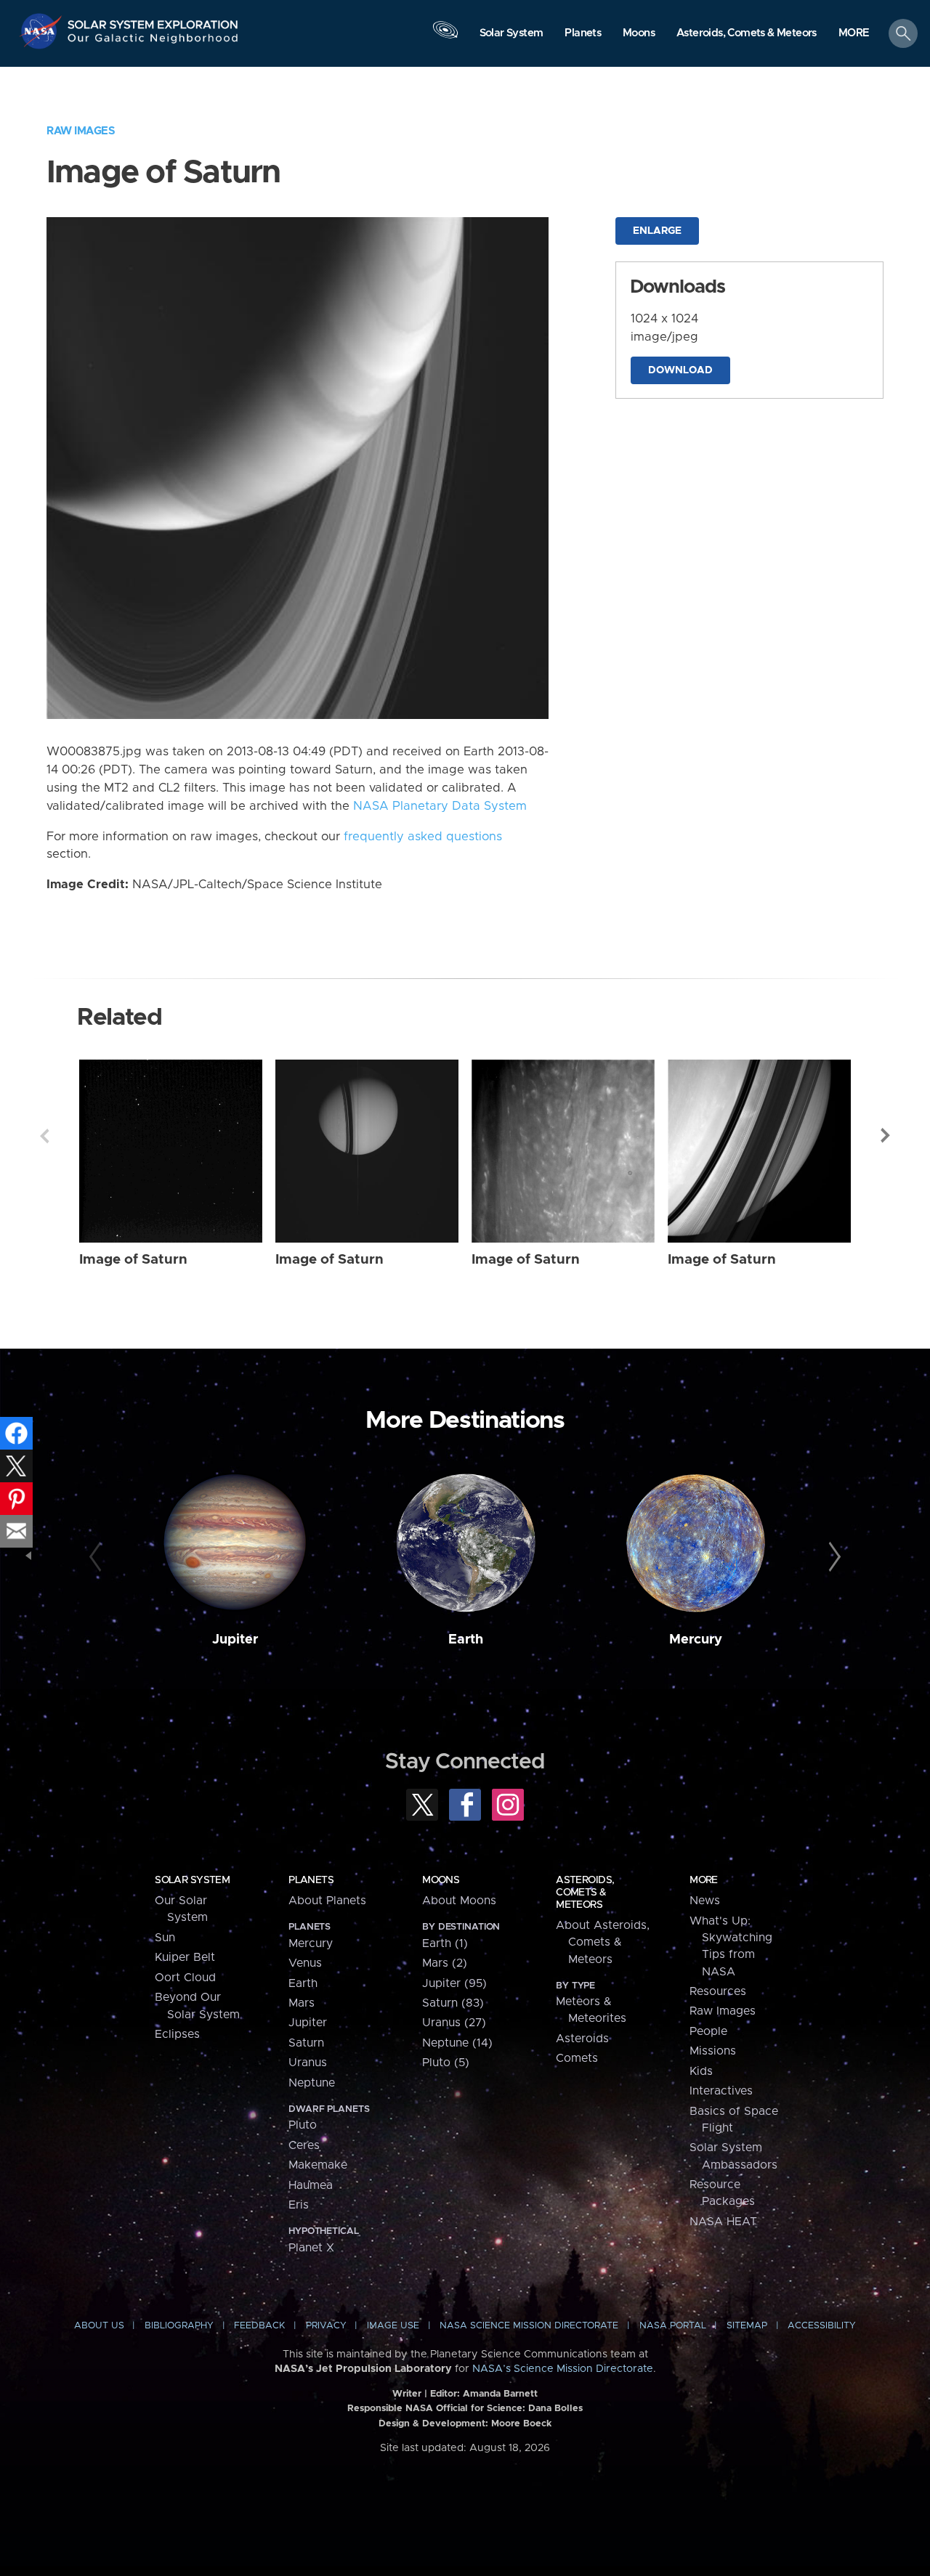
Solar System (192, 1880)
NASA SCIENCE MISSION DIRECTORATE (529, 2326)
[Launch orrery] (445, 37)
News (705, 1901)
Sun (165, 1938)
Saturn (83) (453, 2003)
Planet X (311, 2248)
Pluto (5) (446, 2063)
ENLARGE (657, 231)
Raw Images (81, 131)
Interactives (721, 2091)
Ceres (304, 2145)
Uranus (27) (454, 2023)
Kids (701, 2071)
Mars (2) (445, 1963)
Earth (466, 1640)
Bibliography (179, 2326)
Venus (305, 1963)
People (708, 2031)
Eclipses (177, 2034)
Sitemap (747, 2326)
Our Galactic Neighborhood (153, 42)
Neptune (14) (457, 2043)
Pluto (303, 2125)
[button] (854, 34)
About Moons (459, 1901)
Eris (299, 2205)
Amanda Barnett (500, 2394)
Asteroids (582, 2039)
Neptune (312, 2083)
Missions (713, 2051)
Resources (718, 1991)
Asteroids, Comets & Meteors (585, 1893)
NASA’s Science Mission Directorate (563, 2369)
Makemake (318, 2165)
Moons (441, 1880)
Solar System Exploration (153, 21)
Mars (302, 2003)
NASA (43, 31)
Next (886, 1136)
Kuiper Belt (185, 1957)
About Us (99, 2326)
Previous (44, 1136)
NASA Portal (673, 2326)
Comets (577, 2058)
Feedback (259, 2326)
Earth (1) (445, 1943)
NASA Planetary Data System (440, 806)
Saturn (306, 2043)
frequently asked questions (423, 837)
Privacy (326, 2326)
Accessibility (822, 2326)
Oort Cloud (185, 1978)
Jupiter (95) (454, 1983)
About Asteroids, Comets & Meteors (603, 1942)
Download (680, 370)
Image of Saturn (133, 1260)
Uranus (308, 2063)
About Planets (327, 1901)
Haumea (311, 2185)
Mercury (696, 1640)
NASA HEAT (723, 2222)
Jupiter (235, 1640)
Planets (311, 1880)
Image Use (393, 2326)
